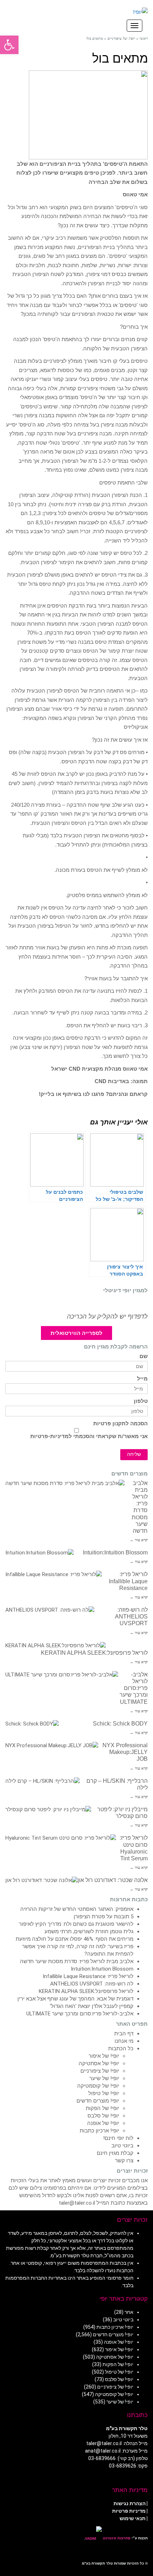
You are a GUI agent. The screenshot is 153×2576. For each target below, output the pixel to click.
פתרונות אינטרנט (116, 2538)
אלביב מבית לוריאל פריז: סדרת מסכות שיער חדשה (77, 1961)
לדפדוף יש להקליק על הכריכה (107, 1316)
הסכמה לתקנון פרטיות (120, 1424)
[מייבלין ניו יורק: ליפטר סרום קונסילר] (48, 1810)
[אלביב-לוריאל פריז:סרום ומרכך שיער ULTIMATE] (62, 1675)
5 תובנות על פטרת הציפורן (104, 1917)
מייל (142, 1379)
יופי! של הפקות (102, 2108)
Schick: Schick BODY (120, 1724)
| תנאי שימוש (134, 2518)
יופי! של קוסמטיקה (98, 2086)
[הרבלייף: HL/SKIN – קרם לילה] (43, 1781)
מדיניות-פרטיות (49, 1436)
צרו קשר (124, 2161)
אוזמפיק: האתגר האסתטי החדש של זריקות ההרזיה (77, 1909)
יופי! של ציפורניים (100, 2071)
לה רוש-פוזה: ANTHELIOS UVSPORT (131, 1616)
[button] (9, 45)
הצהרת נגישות (130, 2503)
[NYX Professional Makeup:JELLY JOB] (52, 1746)
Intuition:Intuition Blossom (115, 1552)
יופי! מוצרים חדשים (98, 2101)
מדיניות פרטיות (129, 2511)
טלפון (141, 1401)
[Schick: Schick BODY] (32, 1724)
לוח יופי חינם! (118, 2138)
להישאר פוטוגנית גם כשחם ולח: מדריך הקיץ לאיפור (76, 1924)
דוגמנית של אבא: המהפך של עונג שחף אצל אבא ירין (75, 1999)
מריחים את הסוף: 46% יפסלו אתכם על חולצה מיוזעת (75, 1939)
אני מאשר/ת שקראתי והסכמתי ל (89, 1436)
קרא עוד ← (139, 1540)
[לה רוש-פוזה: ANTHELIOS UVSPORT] (50, 1610)
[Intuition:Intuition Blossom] (39, 1553)
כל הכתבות (121, 2048)
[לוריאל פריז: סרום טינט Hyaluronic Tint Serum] (61, 1838)
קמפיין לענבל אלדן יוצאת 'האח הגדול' (92, 2006)
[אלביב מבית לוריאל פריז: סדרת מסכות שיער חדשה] (65, 1483)
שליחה (134, 1454)
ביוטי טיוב (122, 2146)
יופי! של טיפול (104, 2093)
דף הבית (124, 2034)
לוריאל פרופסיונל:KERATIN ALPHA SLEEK (94, 1653)
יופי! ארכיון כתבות (99, 2131)
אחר (129, 2312)
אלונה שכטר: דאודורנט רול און (113, 1880)
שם (144, 1356)
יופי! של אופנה (103, 2123)
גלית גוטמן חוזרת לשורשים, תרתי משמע (89, 1931)
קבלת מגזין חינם (115, 2153)
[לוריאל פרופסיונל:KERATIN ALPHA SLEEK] (56, 1646)
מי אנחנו (124, 2041)
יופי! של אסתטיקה (99, 2063)
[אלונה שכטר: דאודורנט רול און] (41, 1880)
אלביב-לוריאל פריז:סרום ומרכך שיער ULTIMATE (134, 1688)
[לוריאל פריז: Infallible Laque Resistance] (54, 1575)
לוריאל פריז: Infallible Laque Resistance (128, 1581)
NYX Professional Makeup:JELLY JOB (125, 1752)
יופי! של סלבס (103, 2116)
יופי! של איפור (104, 2056)
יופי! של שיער (104, 2078)
